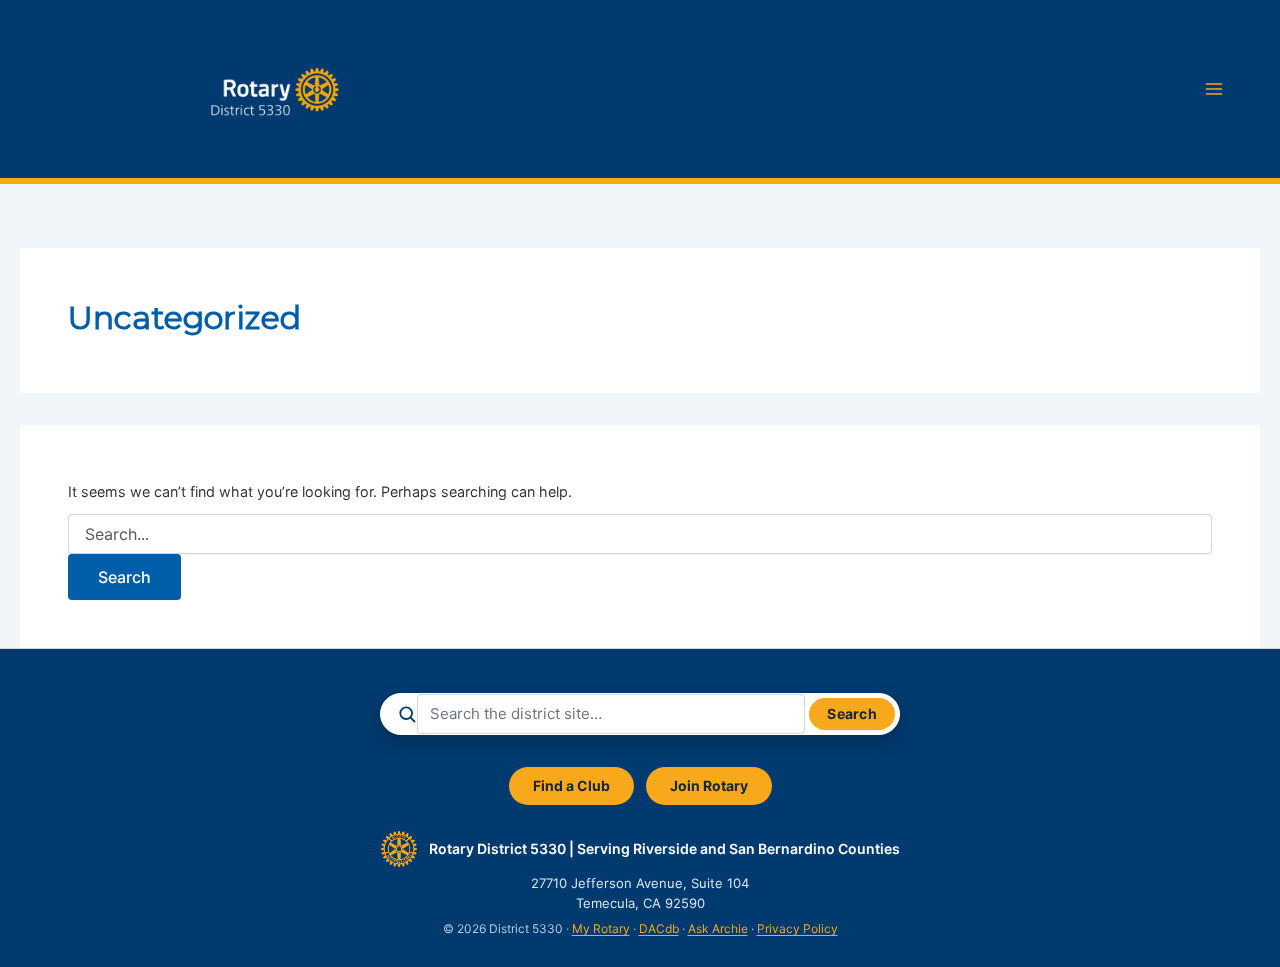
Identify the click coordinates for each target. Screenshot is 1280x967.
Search (852, 713)
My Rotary (601, 928)
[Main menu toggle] (1214, 89)
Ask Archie (718, 928)
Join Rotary (709, 785)
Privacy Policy (797, 928)
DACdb (659, 928)
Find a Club (571, 785)
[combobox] (611, 714)
